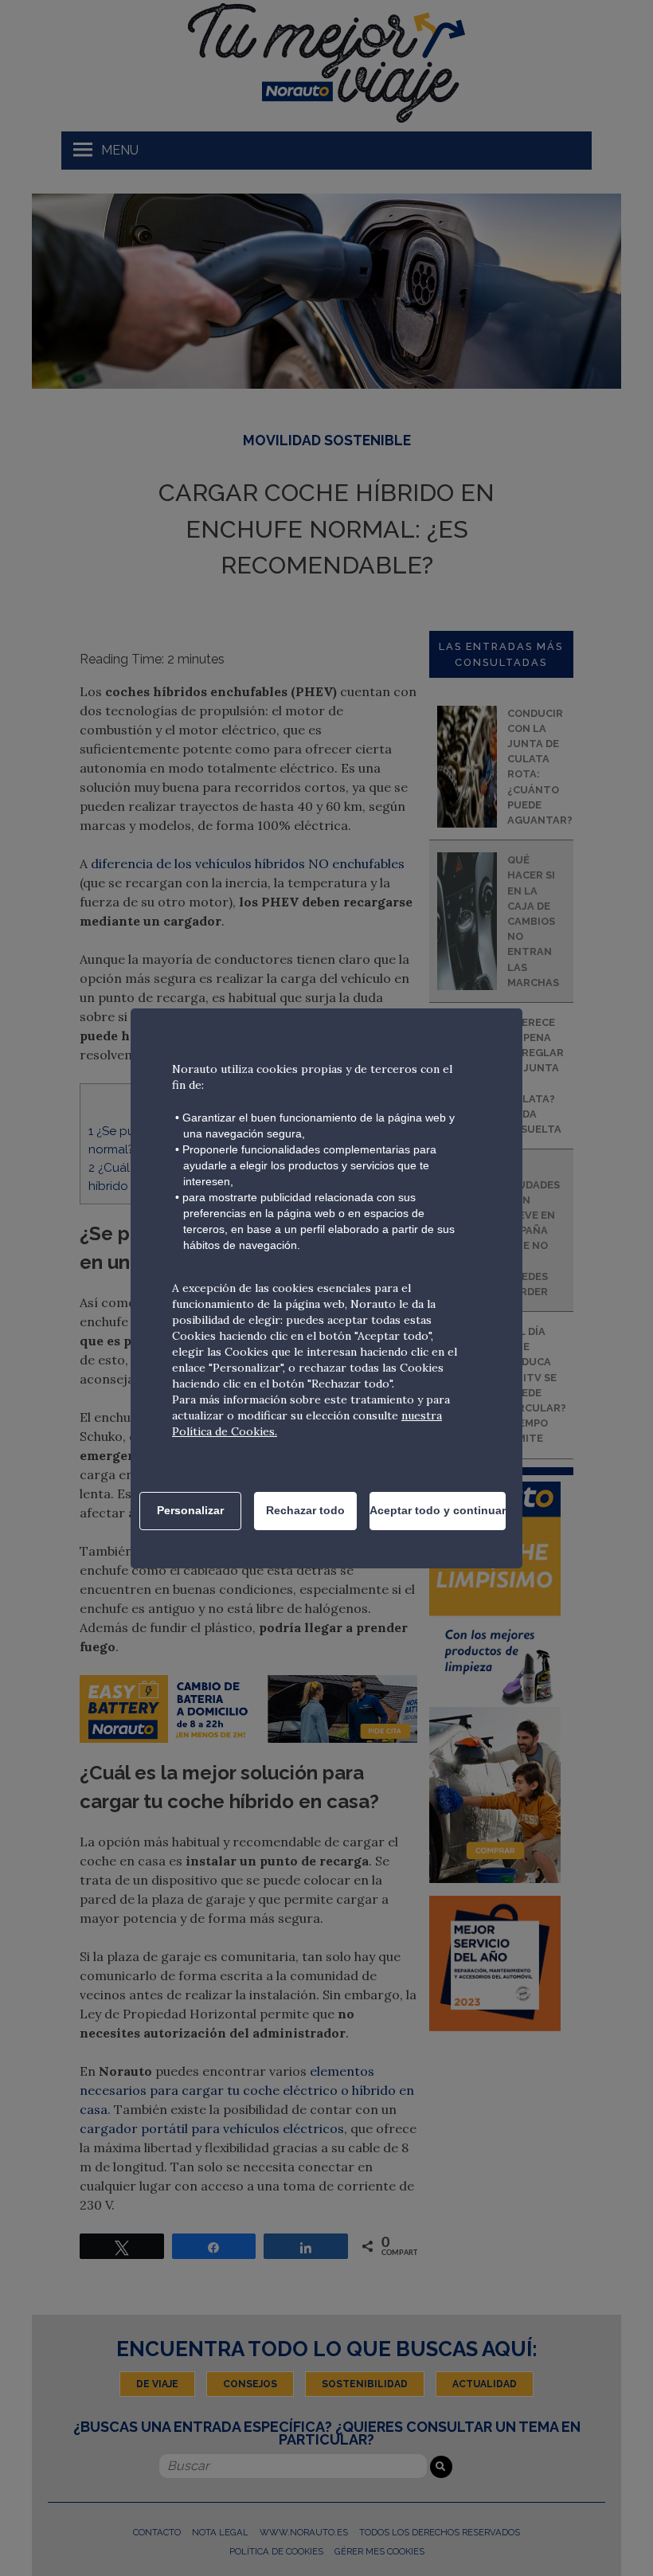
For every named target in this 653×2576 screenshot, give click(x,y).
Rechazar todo (305, 1510)
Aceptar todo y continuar (438, 1510)
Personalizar (190, 1510)
